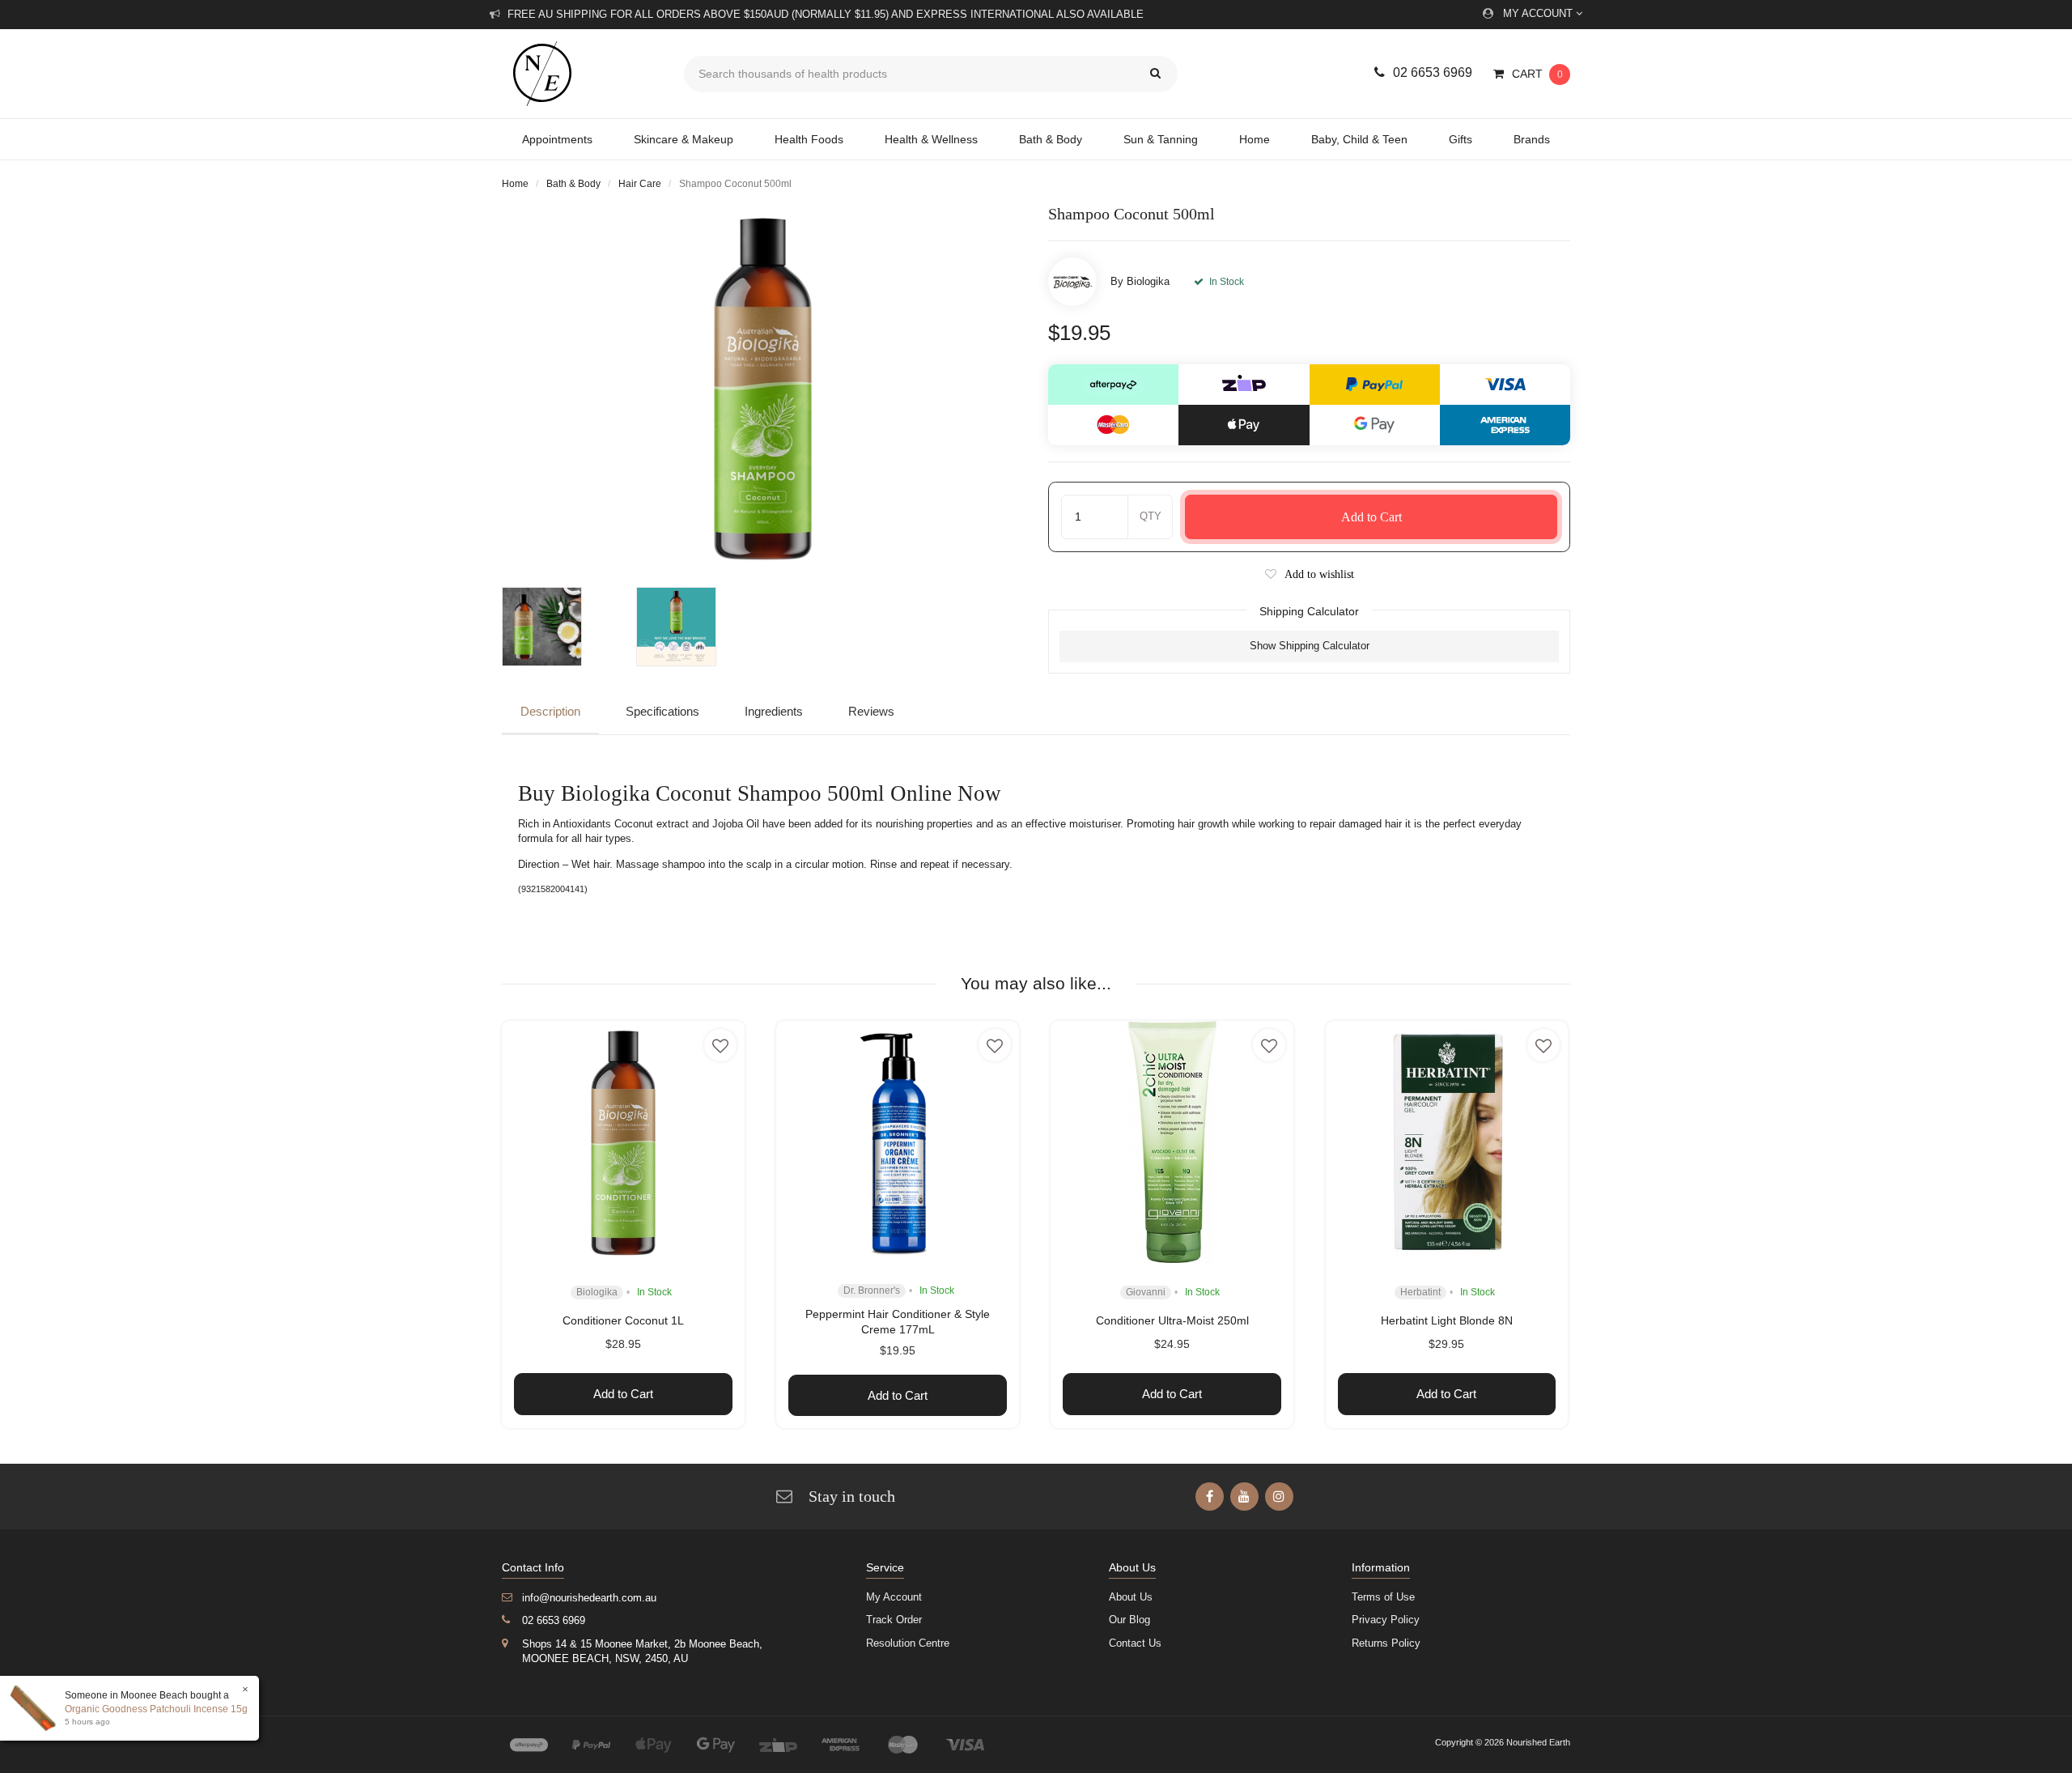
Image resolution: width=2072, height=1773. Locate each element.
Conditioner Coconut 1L (623, 1320)
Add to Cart (1371, 517)
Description (550, 711)
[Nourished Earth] (581, 74)
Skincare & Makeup (684, 139)
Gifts (1461, 139)
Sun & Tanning (1161, 139)
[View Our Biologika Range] (1072, 282)
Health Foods (809, 139)
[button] (1309, 574)
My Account (1539, 13)
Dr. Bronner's (872, 1290)
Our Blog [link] (1129, 1620)
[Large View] (561, 627)
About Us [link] (1131, 1597)
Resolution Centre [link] (908, 1643)
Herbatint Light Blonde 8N (1447, 1320)
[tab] (554, 712)
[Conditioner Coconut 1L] (623, 1142)
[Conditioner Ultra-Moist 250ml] (1172, 1142)
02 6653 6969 (1433, 72)
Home (1255, 139)
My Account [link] (894, 1597)
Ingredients (774, 711)
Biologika (1148, 281)
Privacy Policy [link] (1386, 1620)
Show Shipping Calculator (1310, 646)
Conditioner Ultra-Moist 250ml (1172, 1320)
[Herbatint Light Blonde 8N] (1447, 1142)
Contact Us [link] (1135, 1643)
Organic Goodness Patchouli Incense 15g (156, 1709)
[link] (1210, 1497)
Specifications (662, 711)
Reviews (871, 711)
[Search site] (1155, 74)
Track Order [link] (894, 1620)
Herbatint (1420, 1292)
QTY (1151, 516)
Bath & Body (1051, 139)
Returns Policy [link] (1386, 1643)
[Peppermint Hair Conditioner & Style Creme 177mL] (898, 1142)
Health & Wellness (931, 139)
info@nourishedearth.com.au (589, 1598)
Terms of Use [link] (1383, 1597)
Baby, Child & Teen (1359, 139)
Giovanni (1146, 1292)
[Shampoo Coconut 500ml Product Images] (763, 387)
